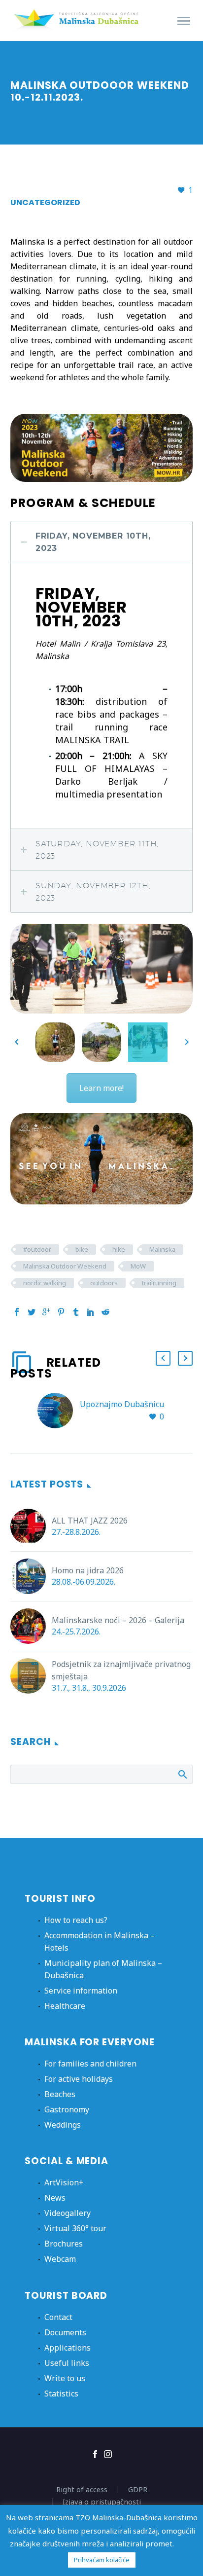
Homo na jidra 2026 (88, 1570)
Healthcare (65, 2006)
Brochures (64, 2244)
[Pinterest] (61, 1312)
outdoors (104, 1283)
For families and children (90, 2064)
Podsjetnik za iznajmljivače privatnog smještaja (121, 1670)
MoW (138, 1266)
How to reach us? (76, 1920)
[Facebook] (17, 1312)
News (55, 2198)
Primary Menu (184, 21)
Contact (58, 2317)
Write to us (65, 2378)
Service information (81, 1991)
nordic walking (45, 1283)
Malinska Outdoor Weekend (65, 1266)
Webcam (60, 2259)
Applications (68, 2348)
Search (182, 1774)
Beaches (60, 2094)
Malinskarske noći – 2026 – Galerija (118, 1620)
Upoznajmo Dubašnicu (122, 1404)
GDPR (138, 2489)
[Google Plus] (46, 1312)
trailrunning (159, 1283)
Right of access (82, 2489)
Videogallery (68, 2213)
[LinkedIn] (91, 1312)
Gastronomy (67, 2109)
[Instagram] (108, 2454)
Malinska (162, 1249)
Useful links (67, 2363)
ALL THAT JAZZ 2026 (90, 1521)
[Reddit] (105, 1312)
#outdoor (37, 1249)
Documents (65, 2332)
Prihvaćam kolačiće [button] (102, 2560)
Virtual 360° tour (75, 2228)
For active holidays (79, 2079)
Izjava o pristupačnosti (102, 2502)
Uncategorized (45, 202)
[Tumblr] (76, 1312)
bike (82, 1249)
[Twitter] (32, 1312)
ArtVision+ (64, 2182)
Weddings (63, 2125)
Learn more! (101, 1088)
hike (119, 1249)
